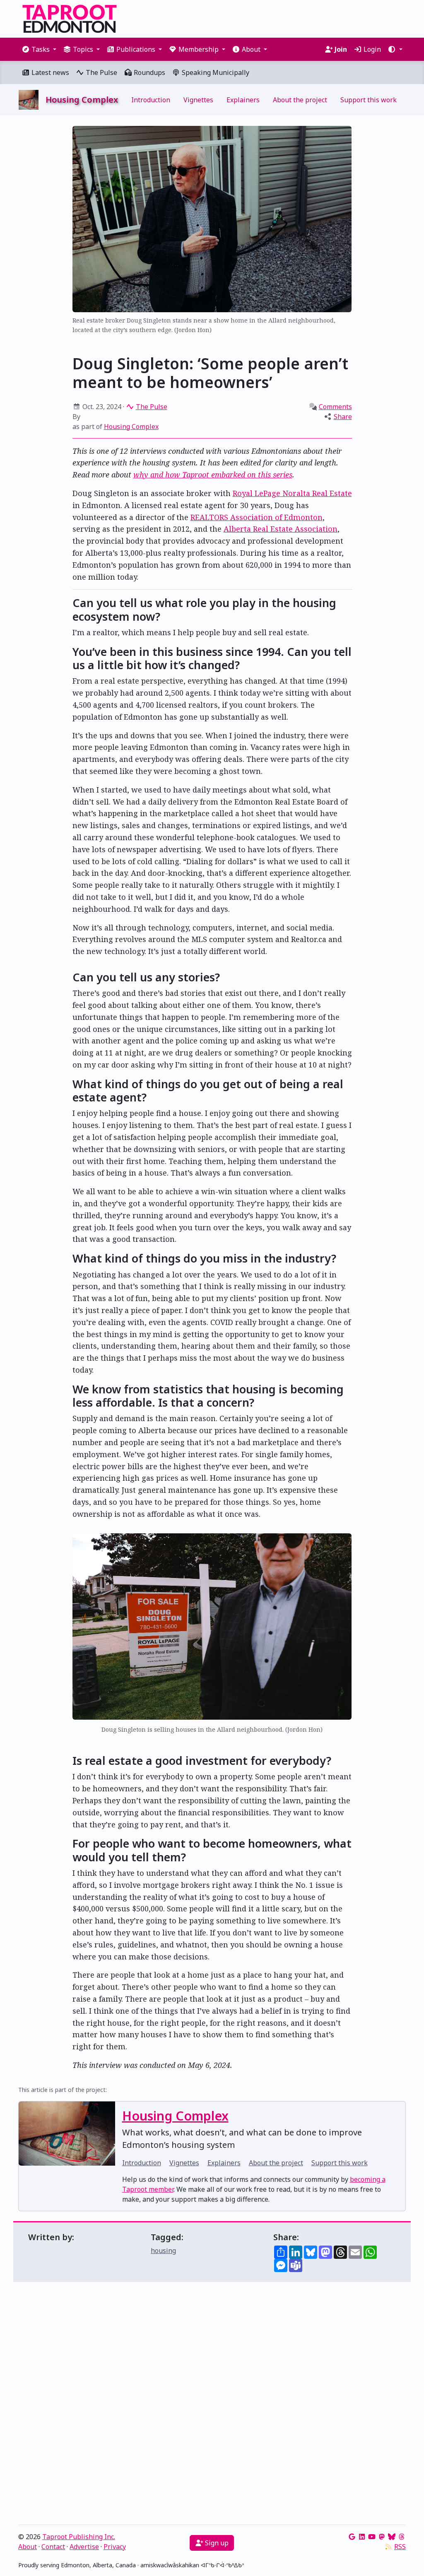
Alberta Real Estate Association (281, 529)
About (28, 2547)
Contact (53, 2547)
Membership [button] (199, 49)
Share (343, 417)
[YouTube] (372, 2537)
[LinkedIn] (362, 2537)
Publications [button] (136, 49)
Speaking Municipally (215, 72)
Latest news (49, 72)
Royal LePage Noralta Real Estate (292, 493)
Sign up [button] (216, 2543)
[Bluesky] (392, 2537)
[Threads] (402, 2537)
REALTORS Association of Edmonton (257, 517)
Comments (335, 407)
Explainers (243, 100)
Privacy (115, 2547)
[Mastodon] (382, 2537)
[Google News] (352, 2537)
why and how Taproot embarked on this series (213, 475)
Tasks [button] (41, 49)
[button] (395, 49)
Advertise (84, 2547)
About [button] (251, 49)
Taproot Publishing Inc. (79, 2537)
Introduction (151, 100)
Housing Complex (131, 427)
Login (371, 49)
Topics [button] (83, 49)
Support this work (369, 100)
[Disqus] (212, 2405)
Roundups (149, 72)
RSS (400, 2547)
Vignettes (198, 100)
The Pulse (101, 72)
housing (163, 2251)
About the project (300, 100)
